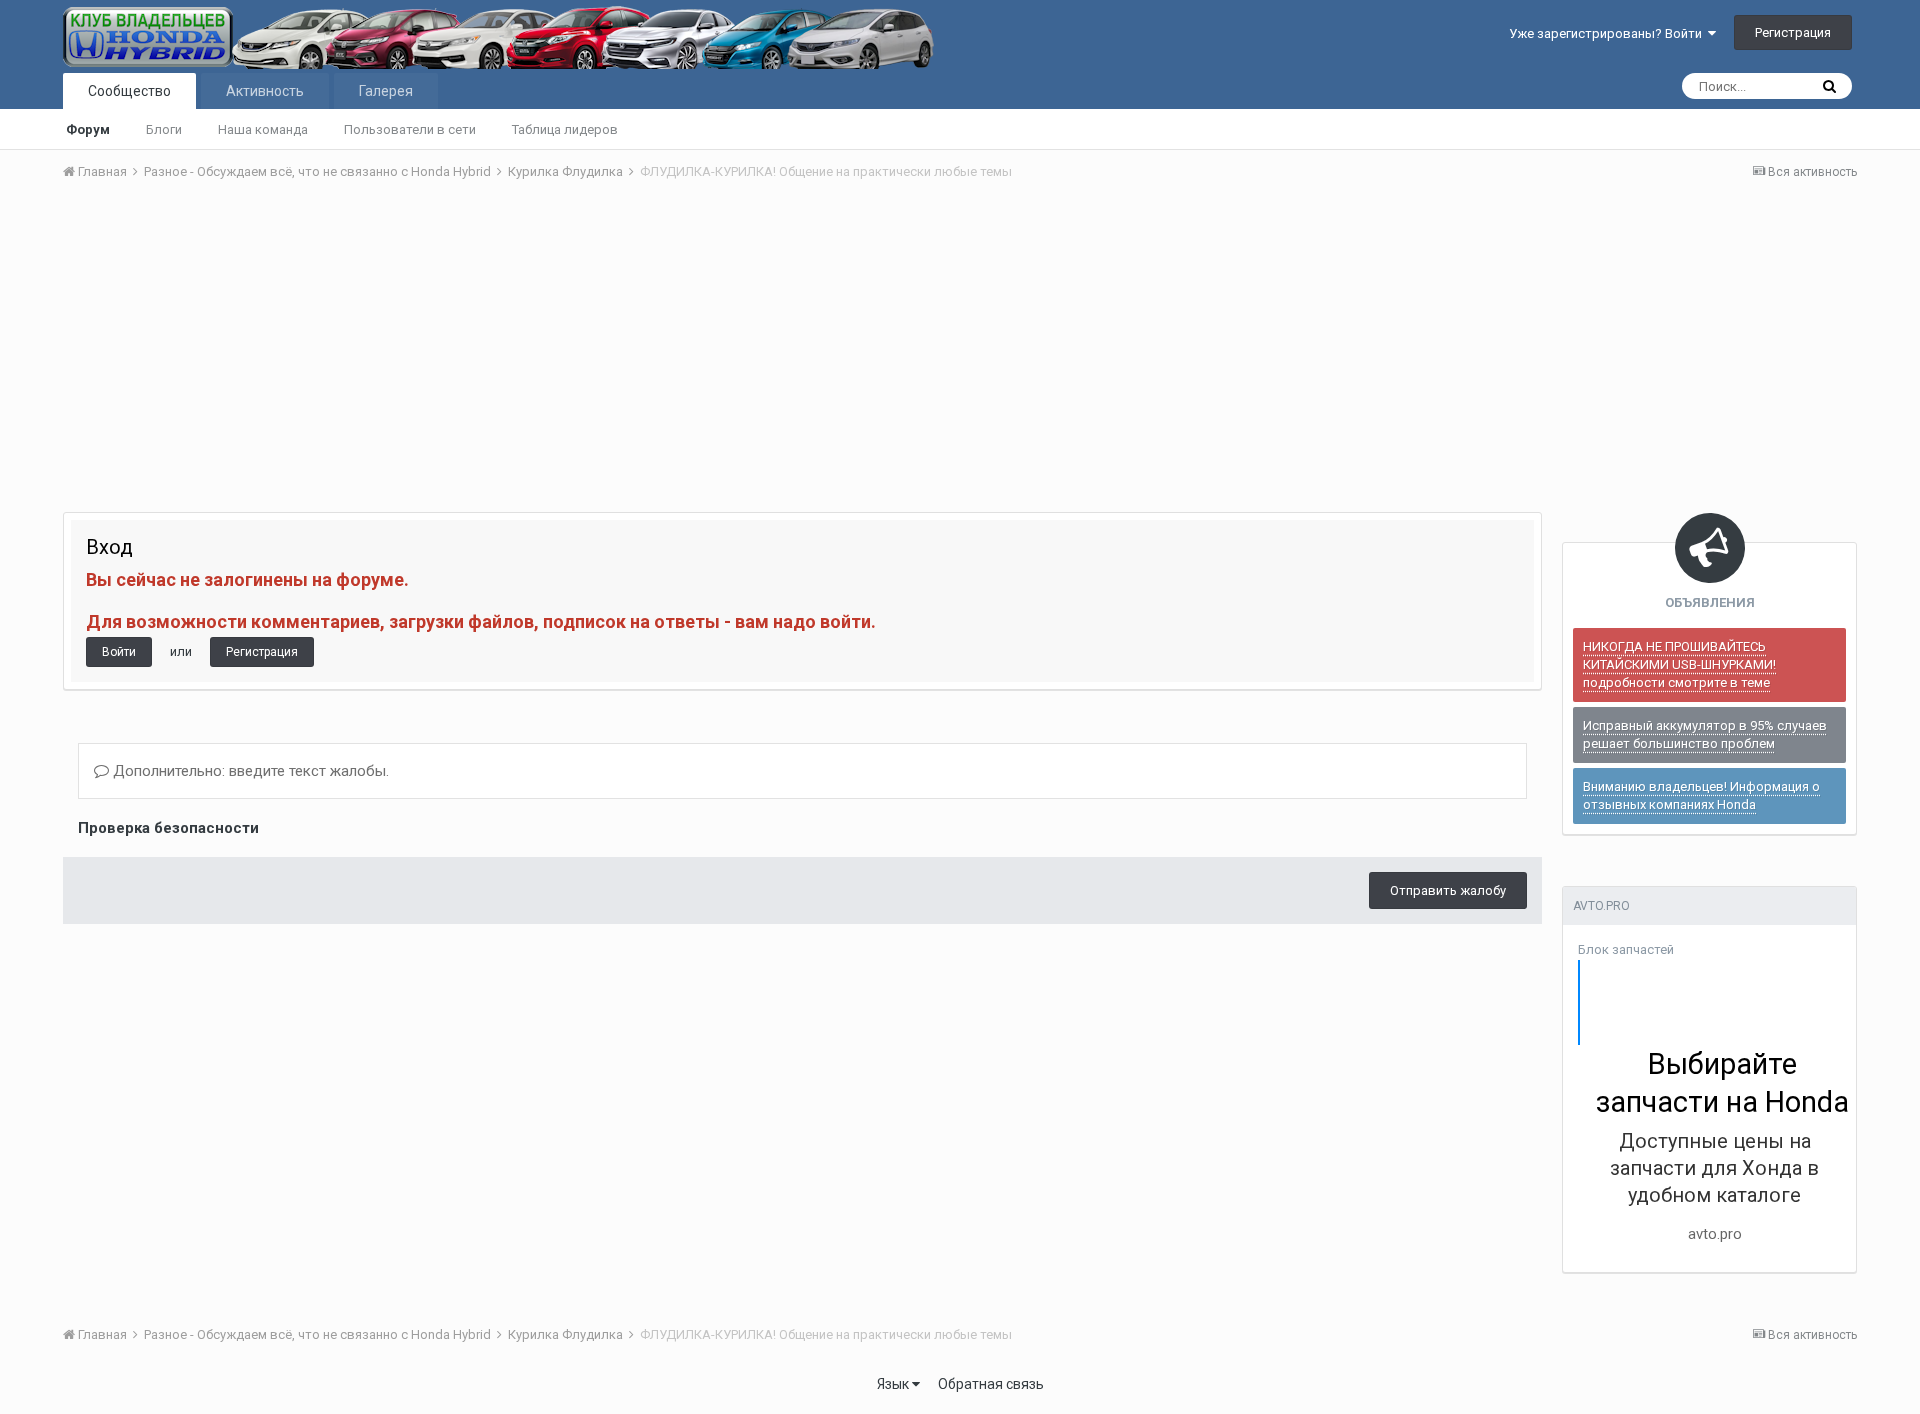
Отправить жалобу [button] (1448, 890)
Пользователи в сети (410, 129)
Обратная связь (991, 1384)
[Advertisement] (960, 347)
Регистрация (1793, 32)
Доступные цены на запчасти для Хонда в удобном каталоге (1714, 1168)
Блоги (164, 129)
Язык (894, 1384)
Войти (119, 652)
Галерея (386, 91)
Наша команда (263, 129)
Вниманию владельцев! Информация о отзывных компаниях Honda (1701, 795)
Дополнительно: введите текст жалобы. (249, 771)
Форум (88, 129)
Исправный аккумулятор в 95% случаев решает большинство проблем (1705, 734)
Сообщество (129, 91)
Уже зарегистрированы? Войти (1608, 33)
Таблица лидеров (565, 129)
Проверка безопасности (168, 828)
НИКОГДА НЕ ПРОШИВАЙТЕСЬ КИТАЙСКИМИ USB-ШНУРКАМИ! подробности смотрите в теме (1679, 664)
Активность (265, 91)
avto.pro (1715, 1234)
